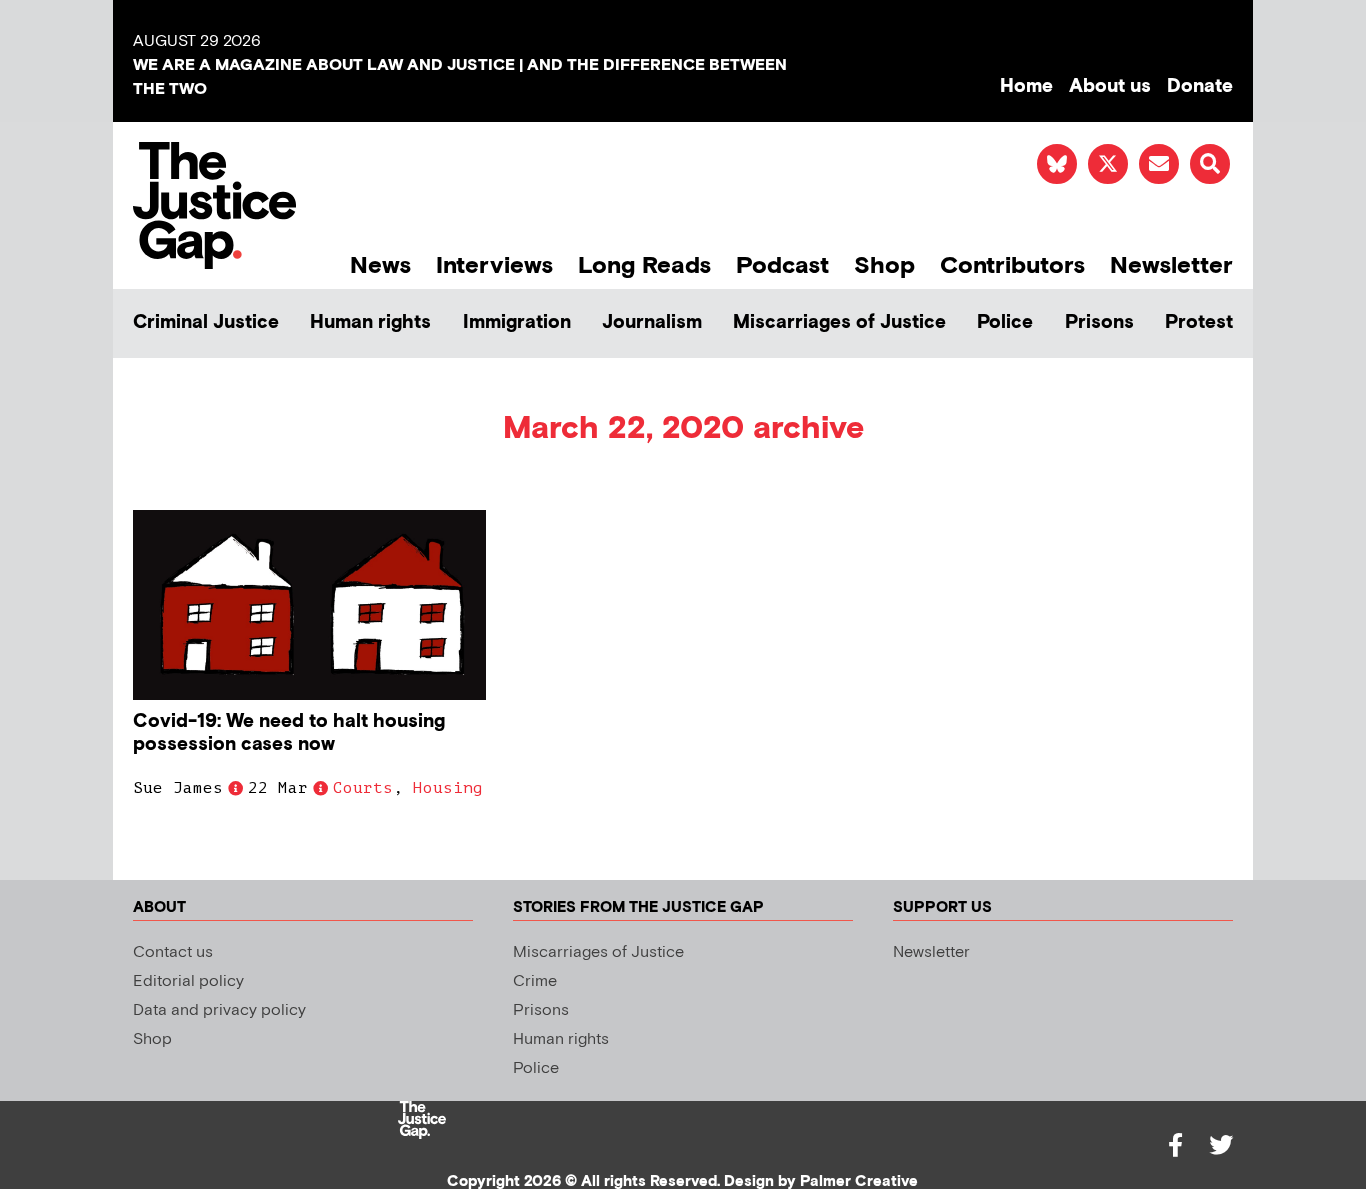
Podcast (782, 265)
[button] (1210, 164)
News (380, 265)
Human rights (370, 322)
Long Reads (644, 265)
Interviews (494, 265)
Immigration (517, 322)
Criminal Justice (206, 322)
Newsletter (1171, 265)
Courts (363, 788)
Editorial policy (188, 981)
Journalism (652, 322)
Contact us (173, 952)
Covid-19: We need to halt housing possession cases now (289, 733)
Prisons (1099, 322)
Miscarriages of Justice (839, 322)
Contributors (1012, 265)
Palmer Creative (859, 1181)
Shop (884, 265)
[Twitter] (1221, 1145)
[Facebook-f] (1175, 1145)
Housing (448, 788)
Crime (535, 981)
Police (1005, 322)
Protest (1199, 322)
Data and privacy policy (219, 1010)
